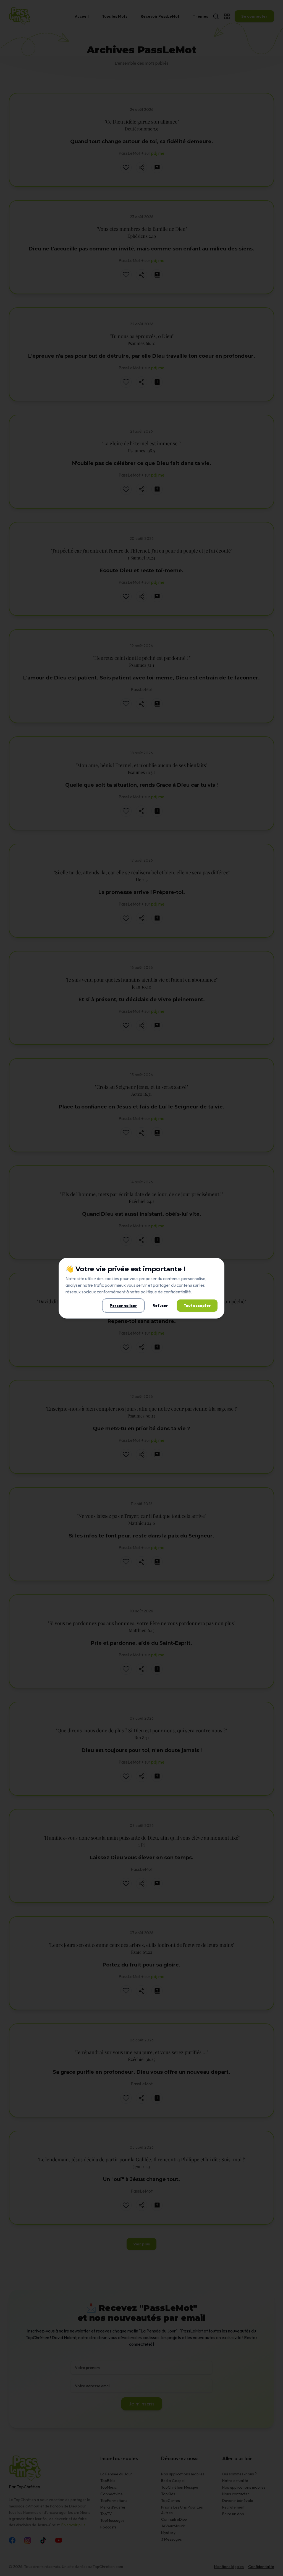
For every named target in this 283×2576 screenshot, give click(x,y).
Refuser (160, 1306)
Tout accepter (197, 1306)
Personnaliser (123, 1306)
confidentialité (177, 1292)
